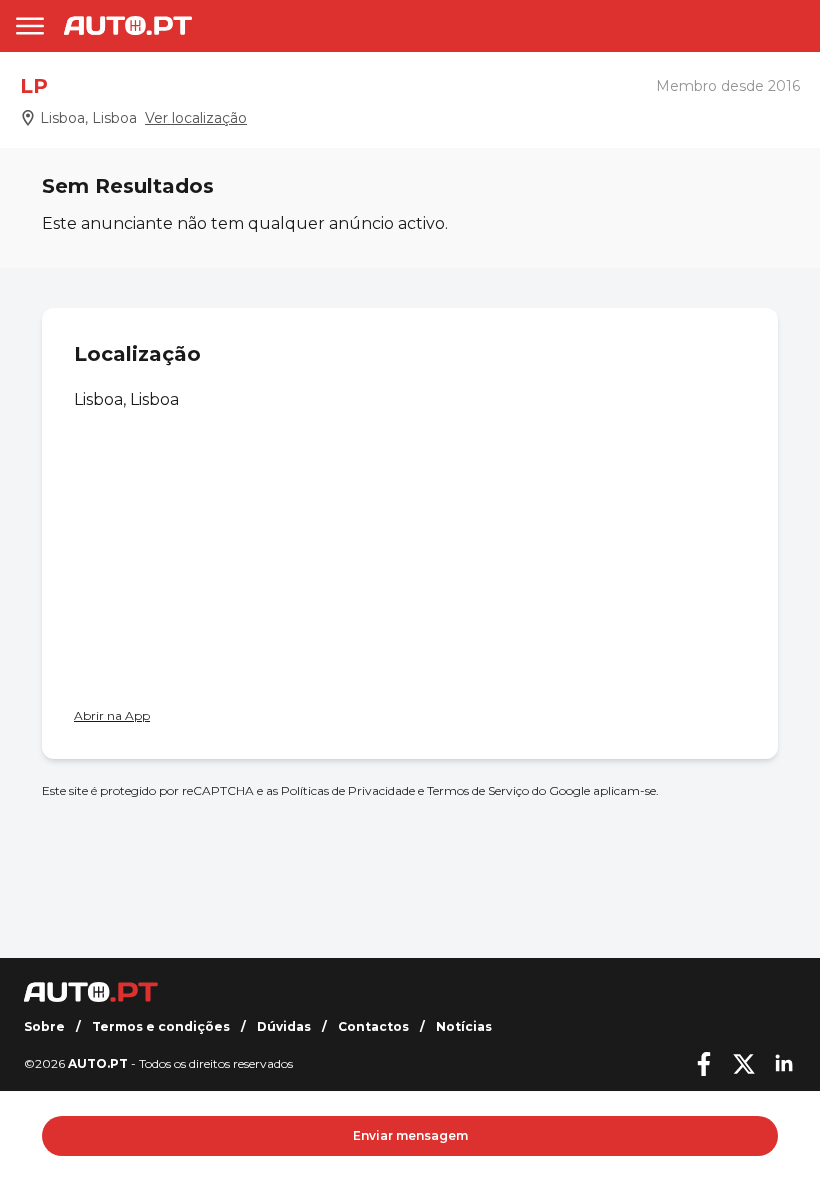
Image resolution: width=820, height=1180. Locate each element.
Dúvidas (284, 1026)
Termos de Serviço (478, 790)
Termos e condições (161, 1026)
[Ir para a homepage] (128, 25)
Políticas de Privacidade (348, 790)
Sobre (44, 1026)
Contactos (373, 1026)
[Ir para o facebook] (704, 1064)
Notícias (464, 1026)
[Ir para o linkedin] (784, 1064)
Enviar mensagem (410, 1135)
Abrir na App (112, 715)
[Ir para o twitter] (744, 1064)
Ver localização (196, 118)
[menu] (30, 26)
